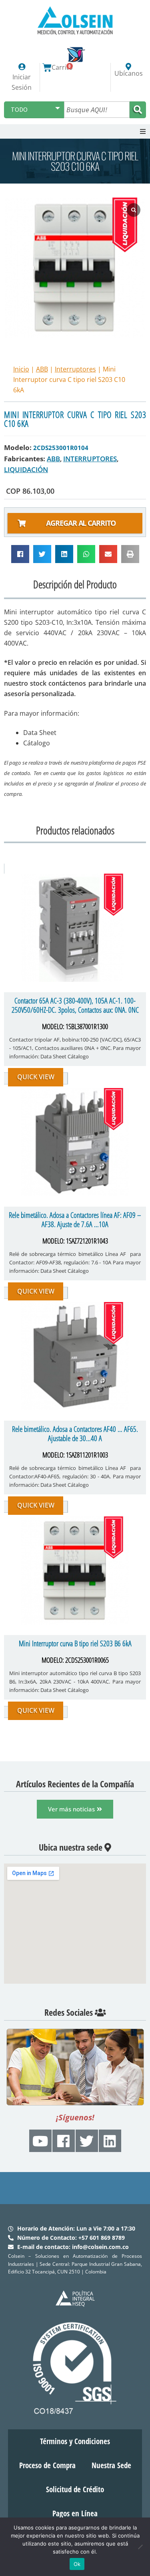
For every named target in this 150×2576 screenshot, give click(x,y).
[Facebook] (64, 2141)
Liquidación (26, 469)
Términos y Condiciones (75, 2441)
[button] (143, 131)
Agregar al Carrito (81, 523)
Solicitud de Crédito (75, 2489)
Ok (77, 2564)
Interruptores (75, 369)
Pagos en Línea (75, 2513)
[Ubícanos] (128, 67)
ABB (42, 369)
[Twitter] (87, 2141)
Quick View (36, 1077)
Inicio (21, 369)
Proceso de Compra (47, 2465)
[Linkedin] (110, 2141)
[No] (140, 2547)
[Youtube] (40, 2141)
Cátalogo (37, 743)
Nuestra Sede (111, 2465)
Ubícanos (129, 73)
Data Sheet (40, 733)
